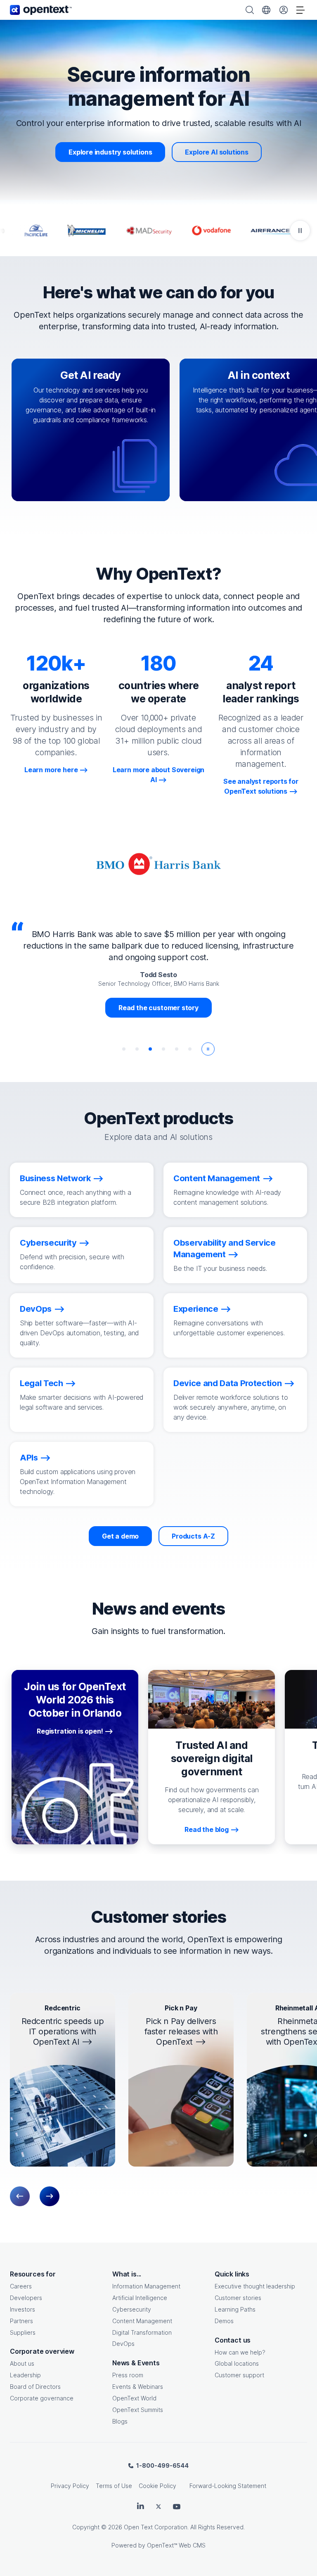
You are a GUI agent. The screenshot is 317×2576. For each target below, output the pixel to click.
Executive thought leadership (255, 2286)
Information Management (146, 2286)
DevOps (123, 2344)
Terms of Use (114, 2486)
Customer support (239, 2375)
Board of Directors (35, 2387)
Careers (21, 2286)
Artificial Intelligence (140, 2298)
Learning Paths (235, 2309)
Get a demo (120, 1536)
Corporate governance (42, 2398)
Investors (22, 2309)
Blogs (120, 2421)
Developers (26, 2298)
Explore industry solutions (110, 152)
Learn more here (51, 770)
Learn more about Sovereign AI (158, 775)
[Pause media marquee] (300, 231)
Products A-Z (193, 1536)
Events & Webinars (138, 2387)
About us (22, 2363)
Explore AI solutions (216, 152)
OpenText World (134, 2398)
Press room (128, 2375)
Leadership (25, 2375)
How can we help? (240, 2352)
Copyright (86, 2527)
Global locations (237, 2363)
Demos (224, 2321)
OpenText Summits (138, 2410)
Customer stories (238, 2298)
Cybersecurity (132, 2309)
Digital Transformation (142, 2332)
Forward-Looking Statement (228, 2486)
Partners (21, 2321)
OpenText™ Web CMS (176, 2545)
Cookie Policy (157, 2486)
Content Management (142, 2321)
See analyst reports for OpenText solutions (261, 786)
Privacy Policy (70, 2486)
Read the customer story (158, 1008)
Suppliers (23, 2332)
